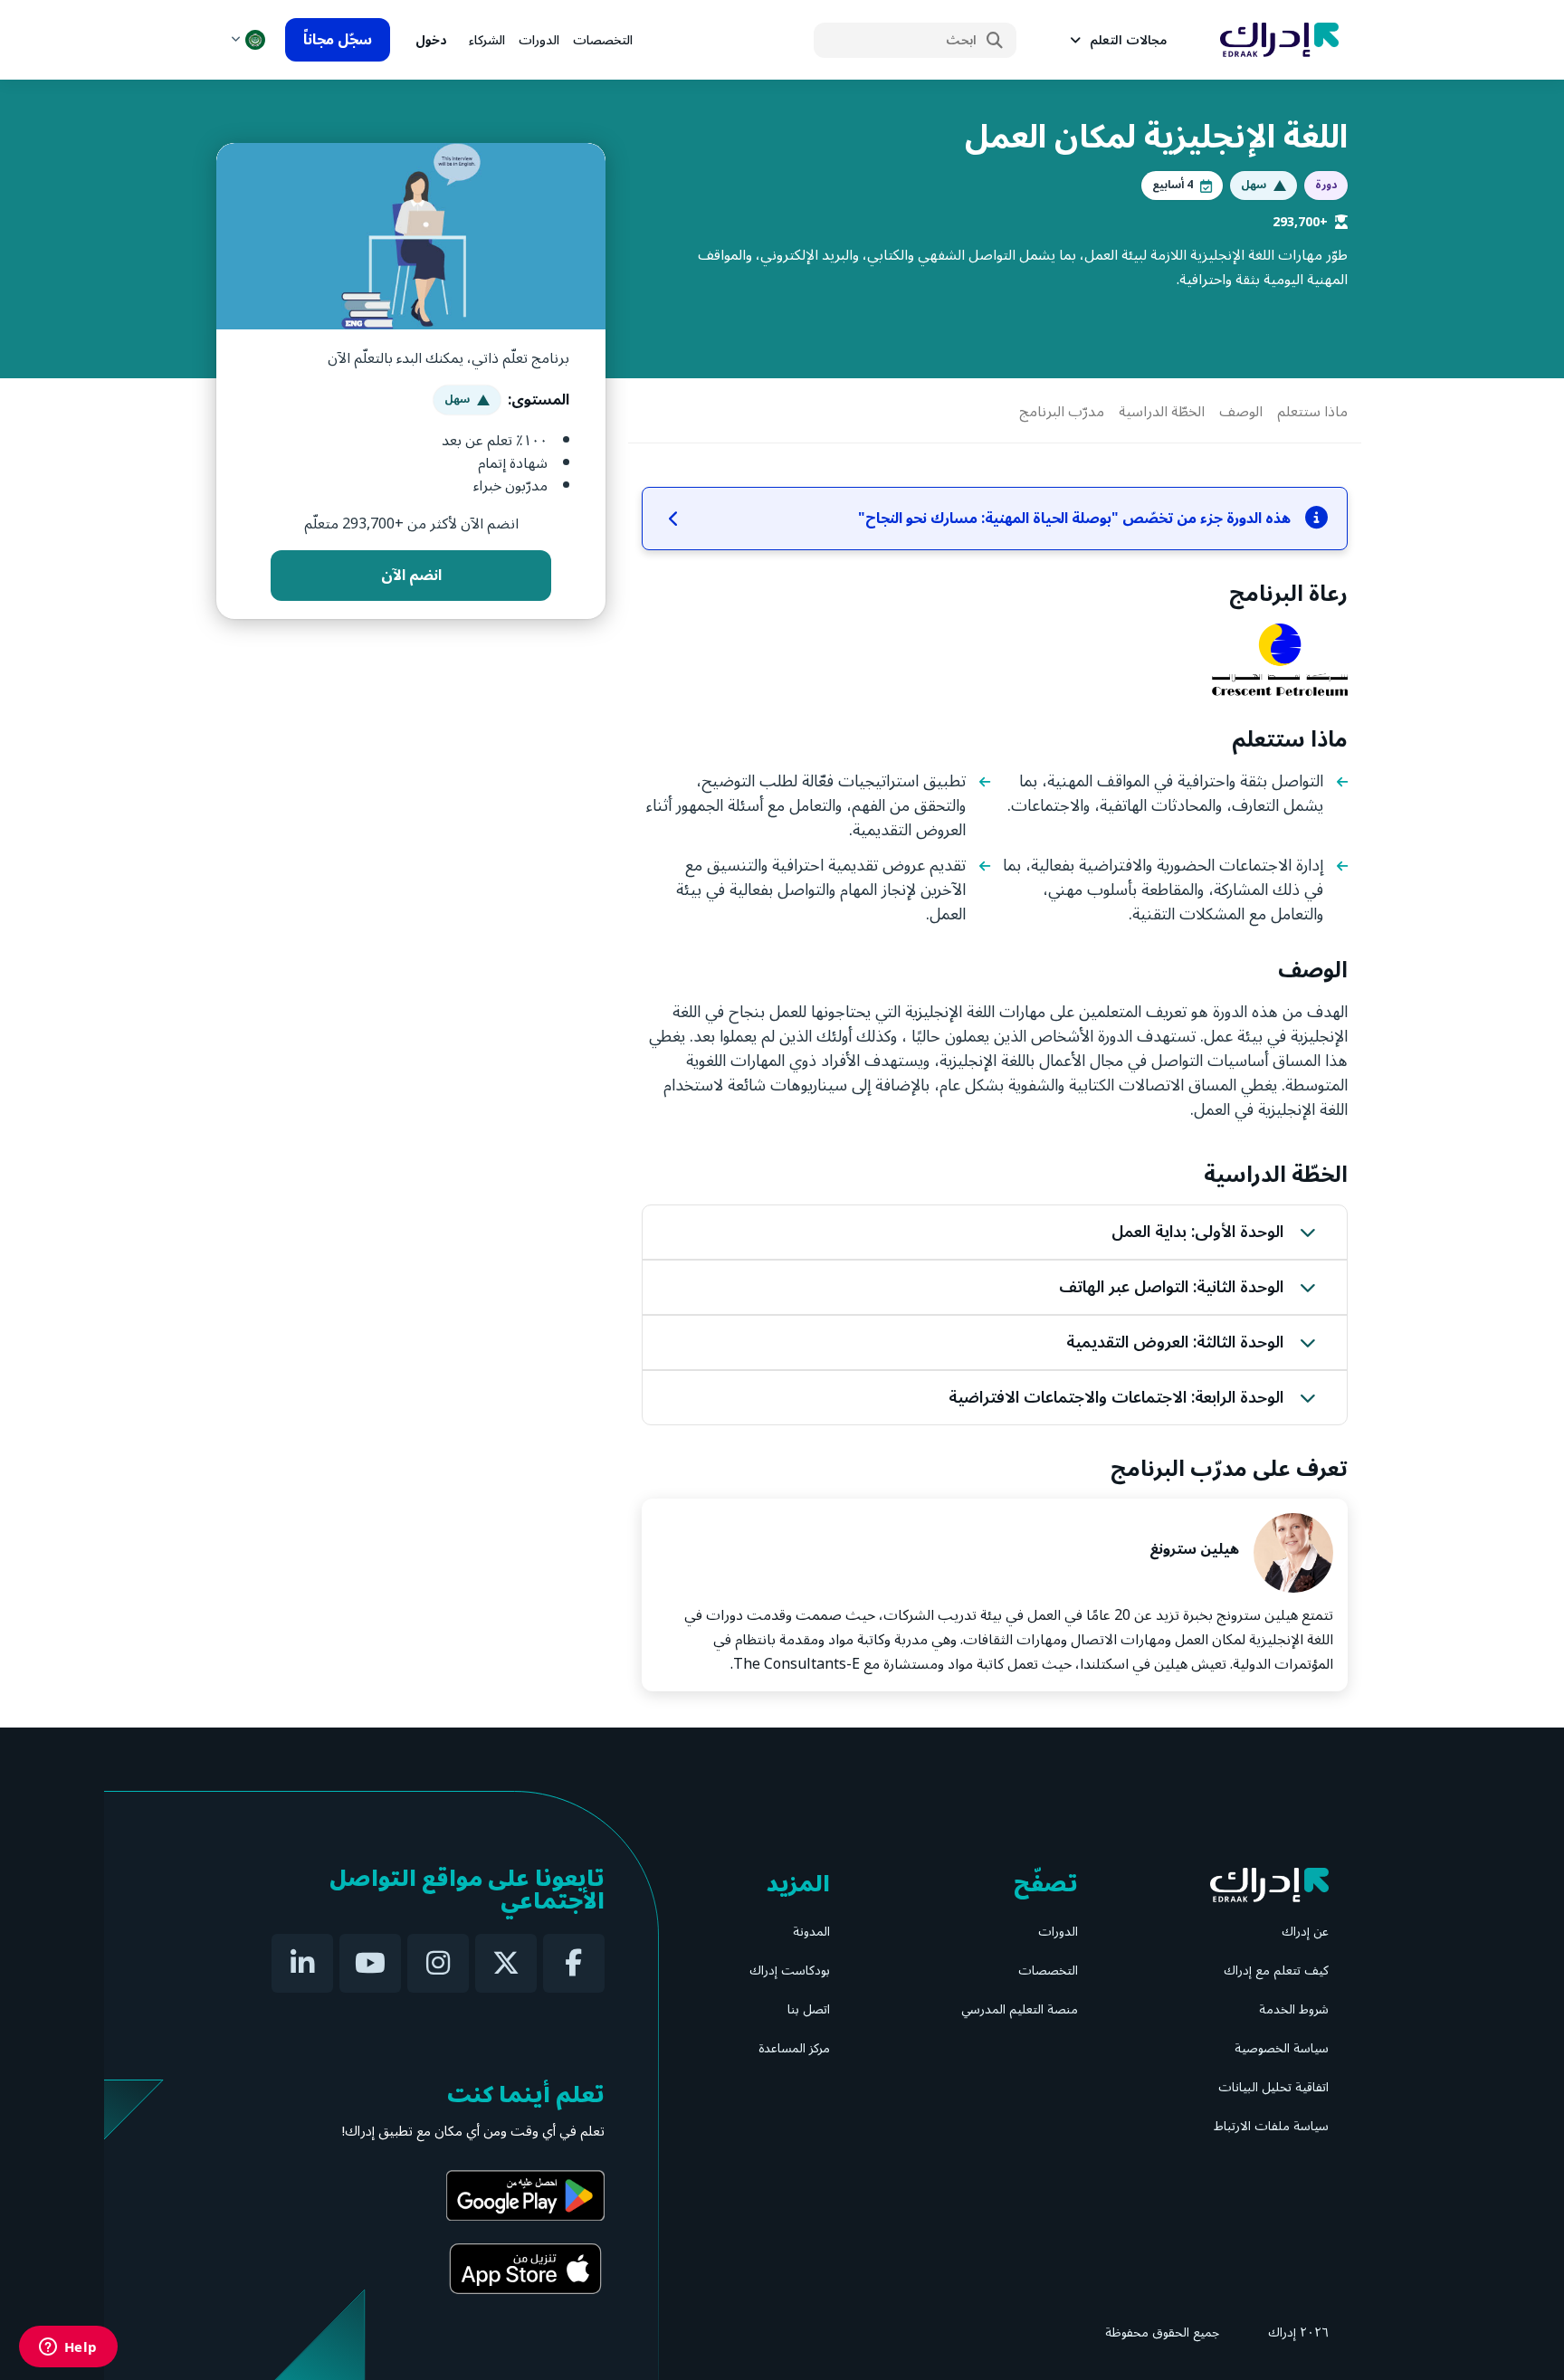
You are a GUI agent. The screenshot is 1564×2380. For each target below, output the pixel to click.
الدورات (539, 40)
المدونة (811, 1932)
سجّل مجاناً (338, 40)
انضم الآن (411, 576)
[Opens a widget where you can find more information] (68, 2348)
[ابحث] (995, 41)
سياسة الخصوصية (1282, 2048)
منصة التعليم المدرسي (1020, 2009)
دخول (431, 40)
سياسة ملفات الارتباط (1271, 2126)
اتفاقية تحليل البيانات (1273, 2087)
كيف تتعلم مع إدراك (1276, 1971)
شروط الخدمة (1294, 2009)
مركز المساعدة (794, 2048)
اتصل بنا (809, 2009)
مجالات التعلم (1128, 40)
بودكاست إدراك (790, 1971)
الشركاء (487, 40)
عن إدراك (1305, 1932)
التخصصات (603, 40)
